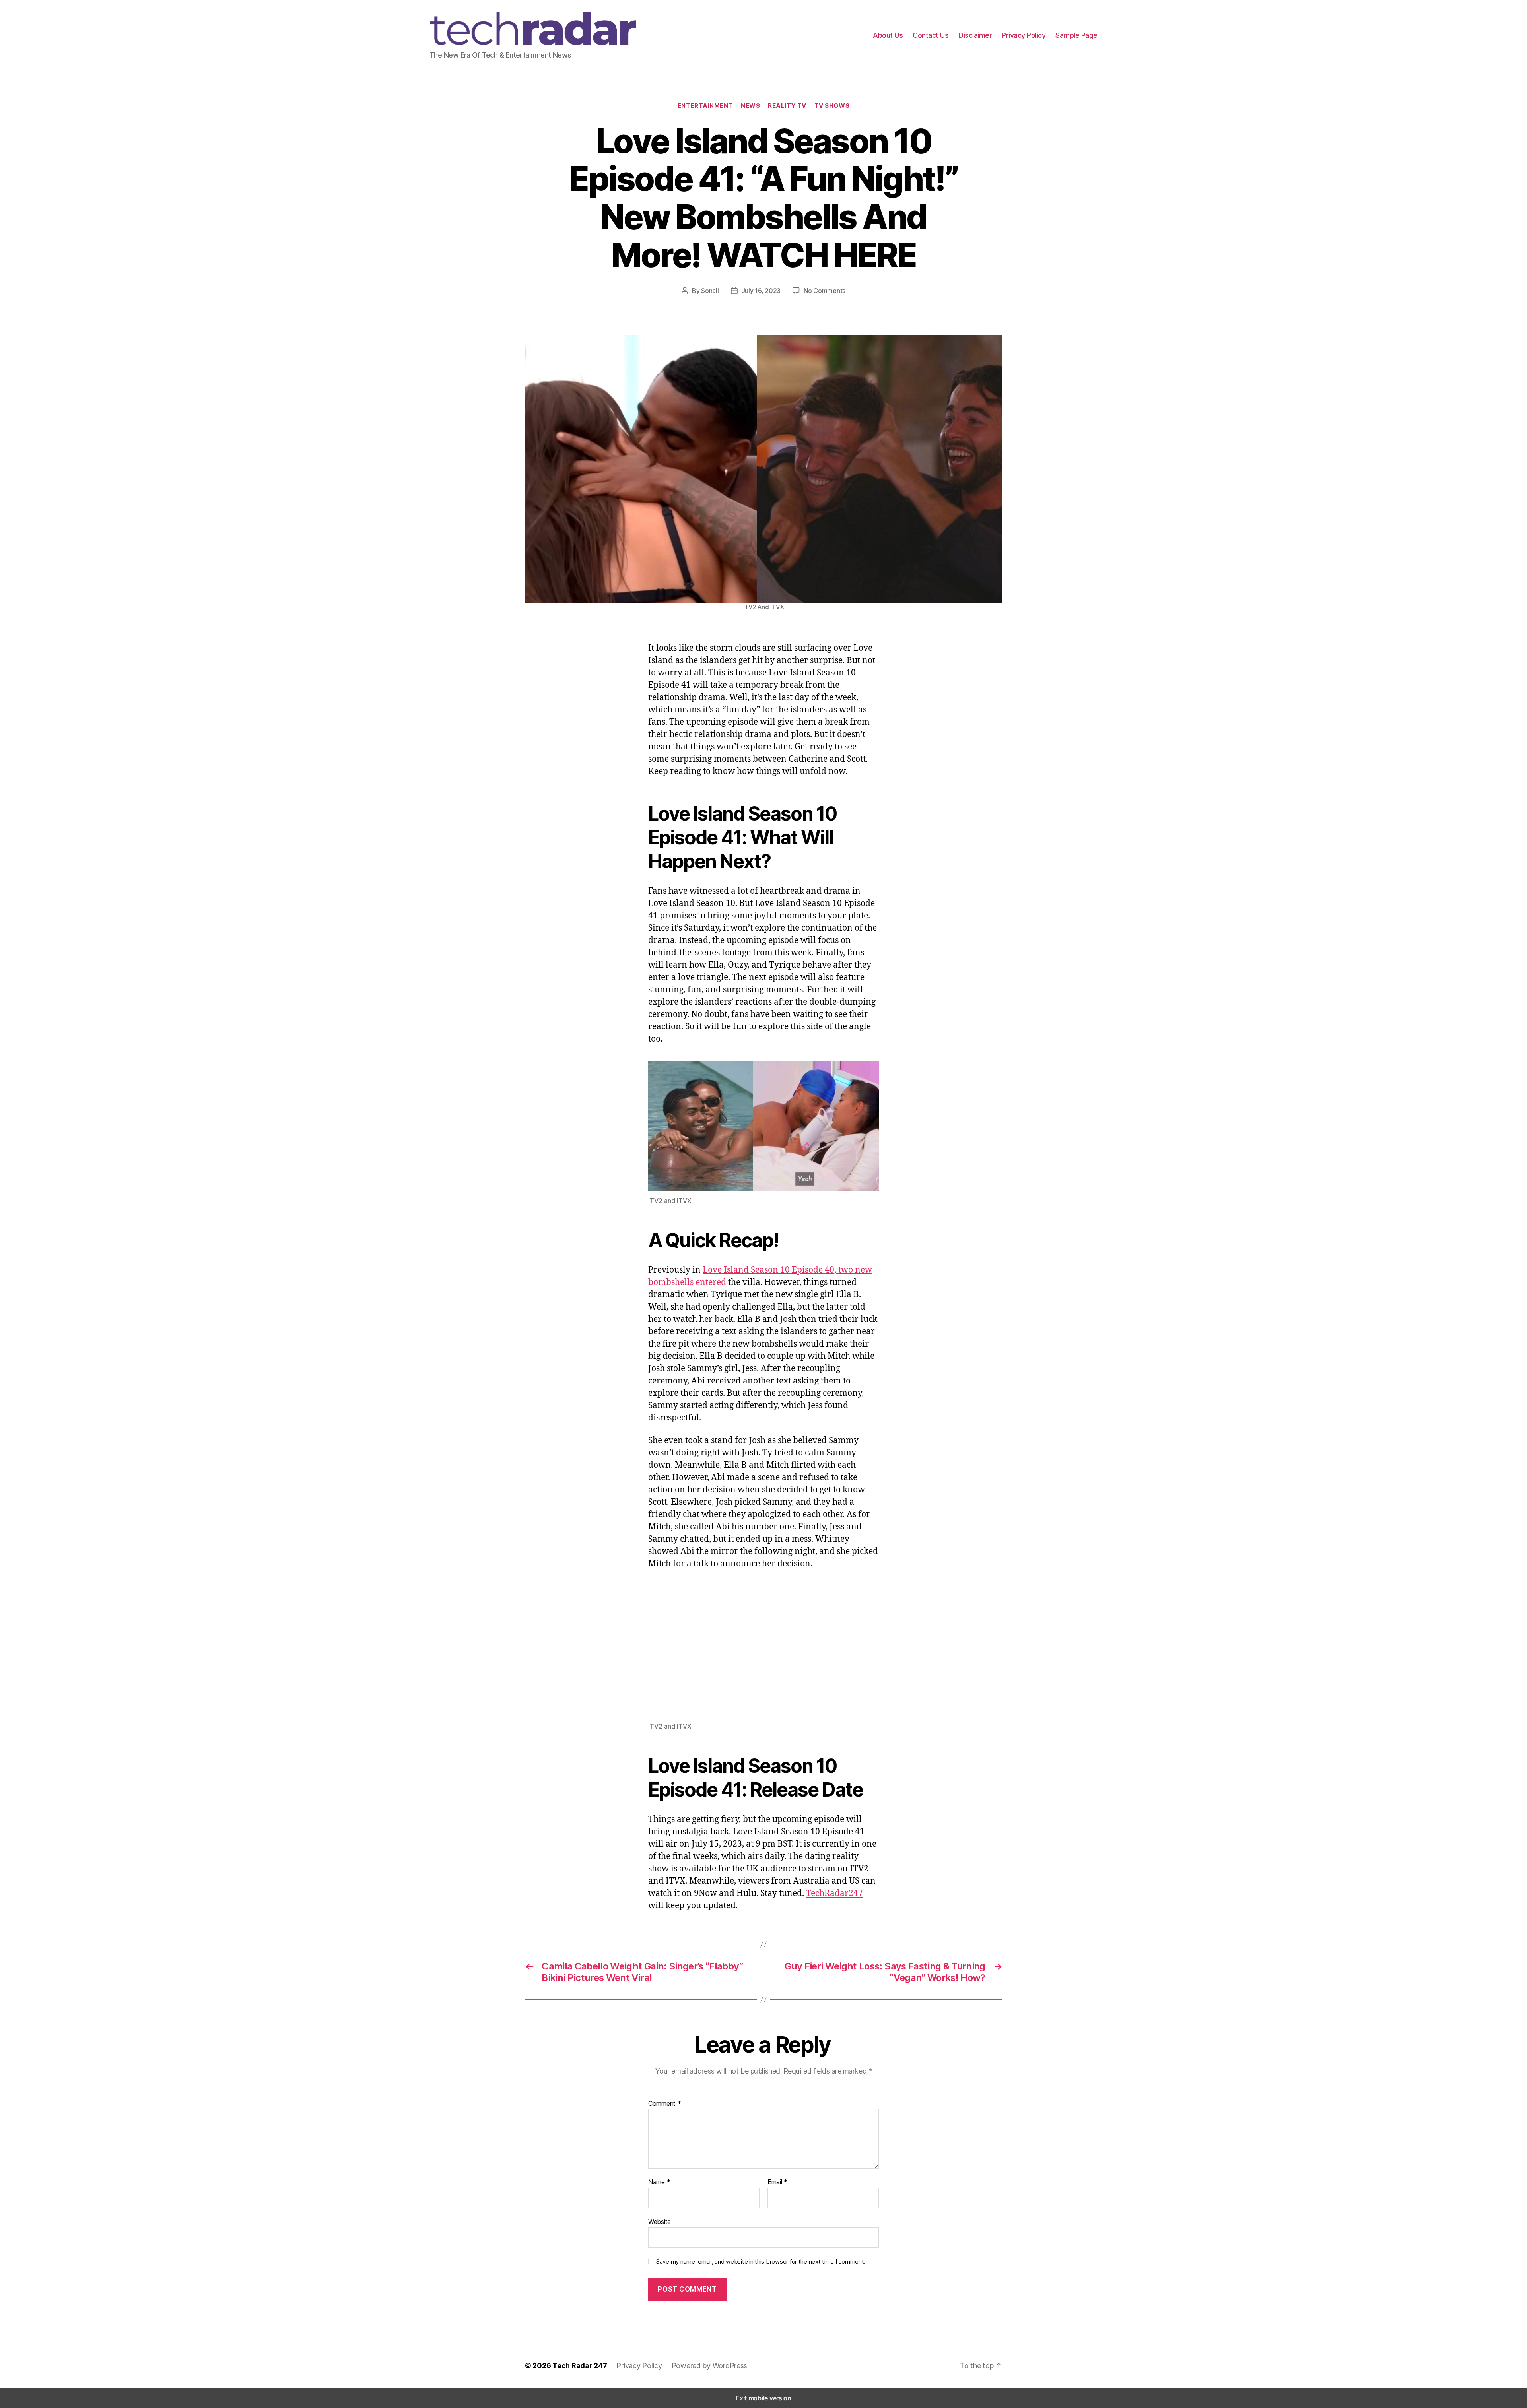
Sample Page (1076, 35)
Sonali (710, 291)
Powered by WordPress (710, 2366)
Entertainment (705, 106)
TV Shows (832, 106)
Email (777, 2182)
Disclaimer (975, 35)
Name (659, 2182)
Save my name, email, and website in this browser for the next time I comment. (761, 2262)
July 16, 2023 (761, 291)
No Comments (825, 291)
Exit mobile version (763, 2398)
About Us (888, 35)
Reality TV (787, 106)
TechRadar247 (834, 1893)
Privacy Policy (1024, 35)
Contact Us (931, 35)
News (750, 106)
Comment (665, 2104)
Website (660, 2221)
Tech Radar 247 (580, 2366)
